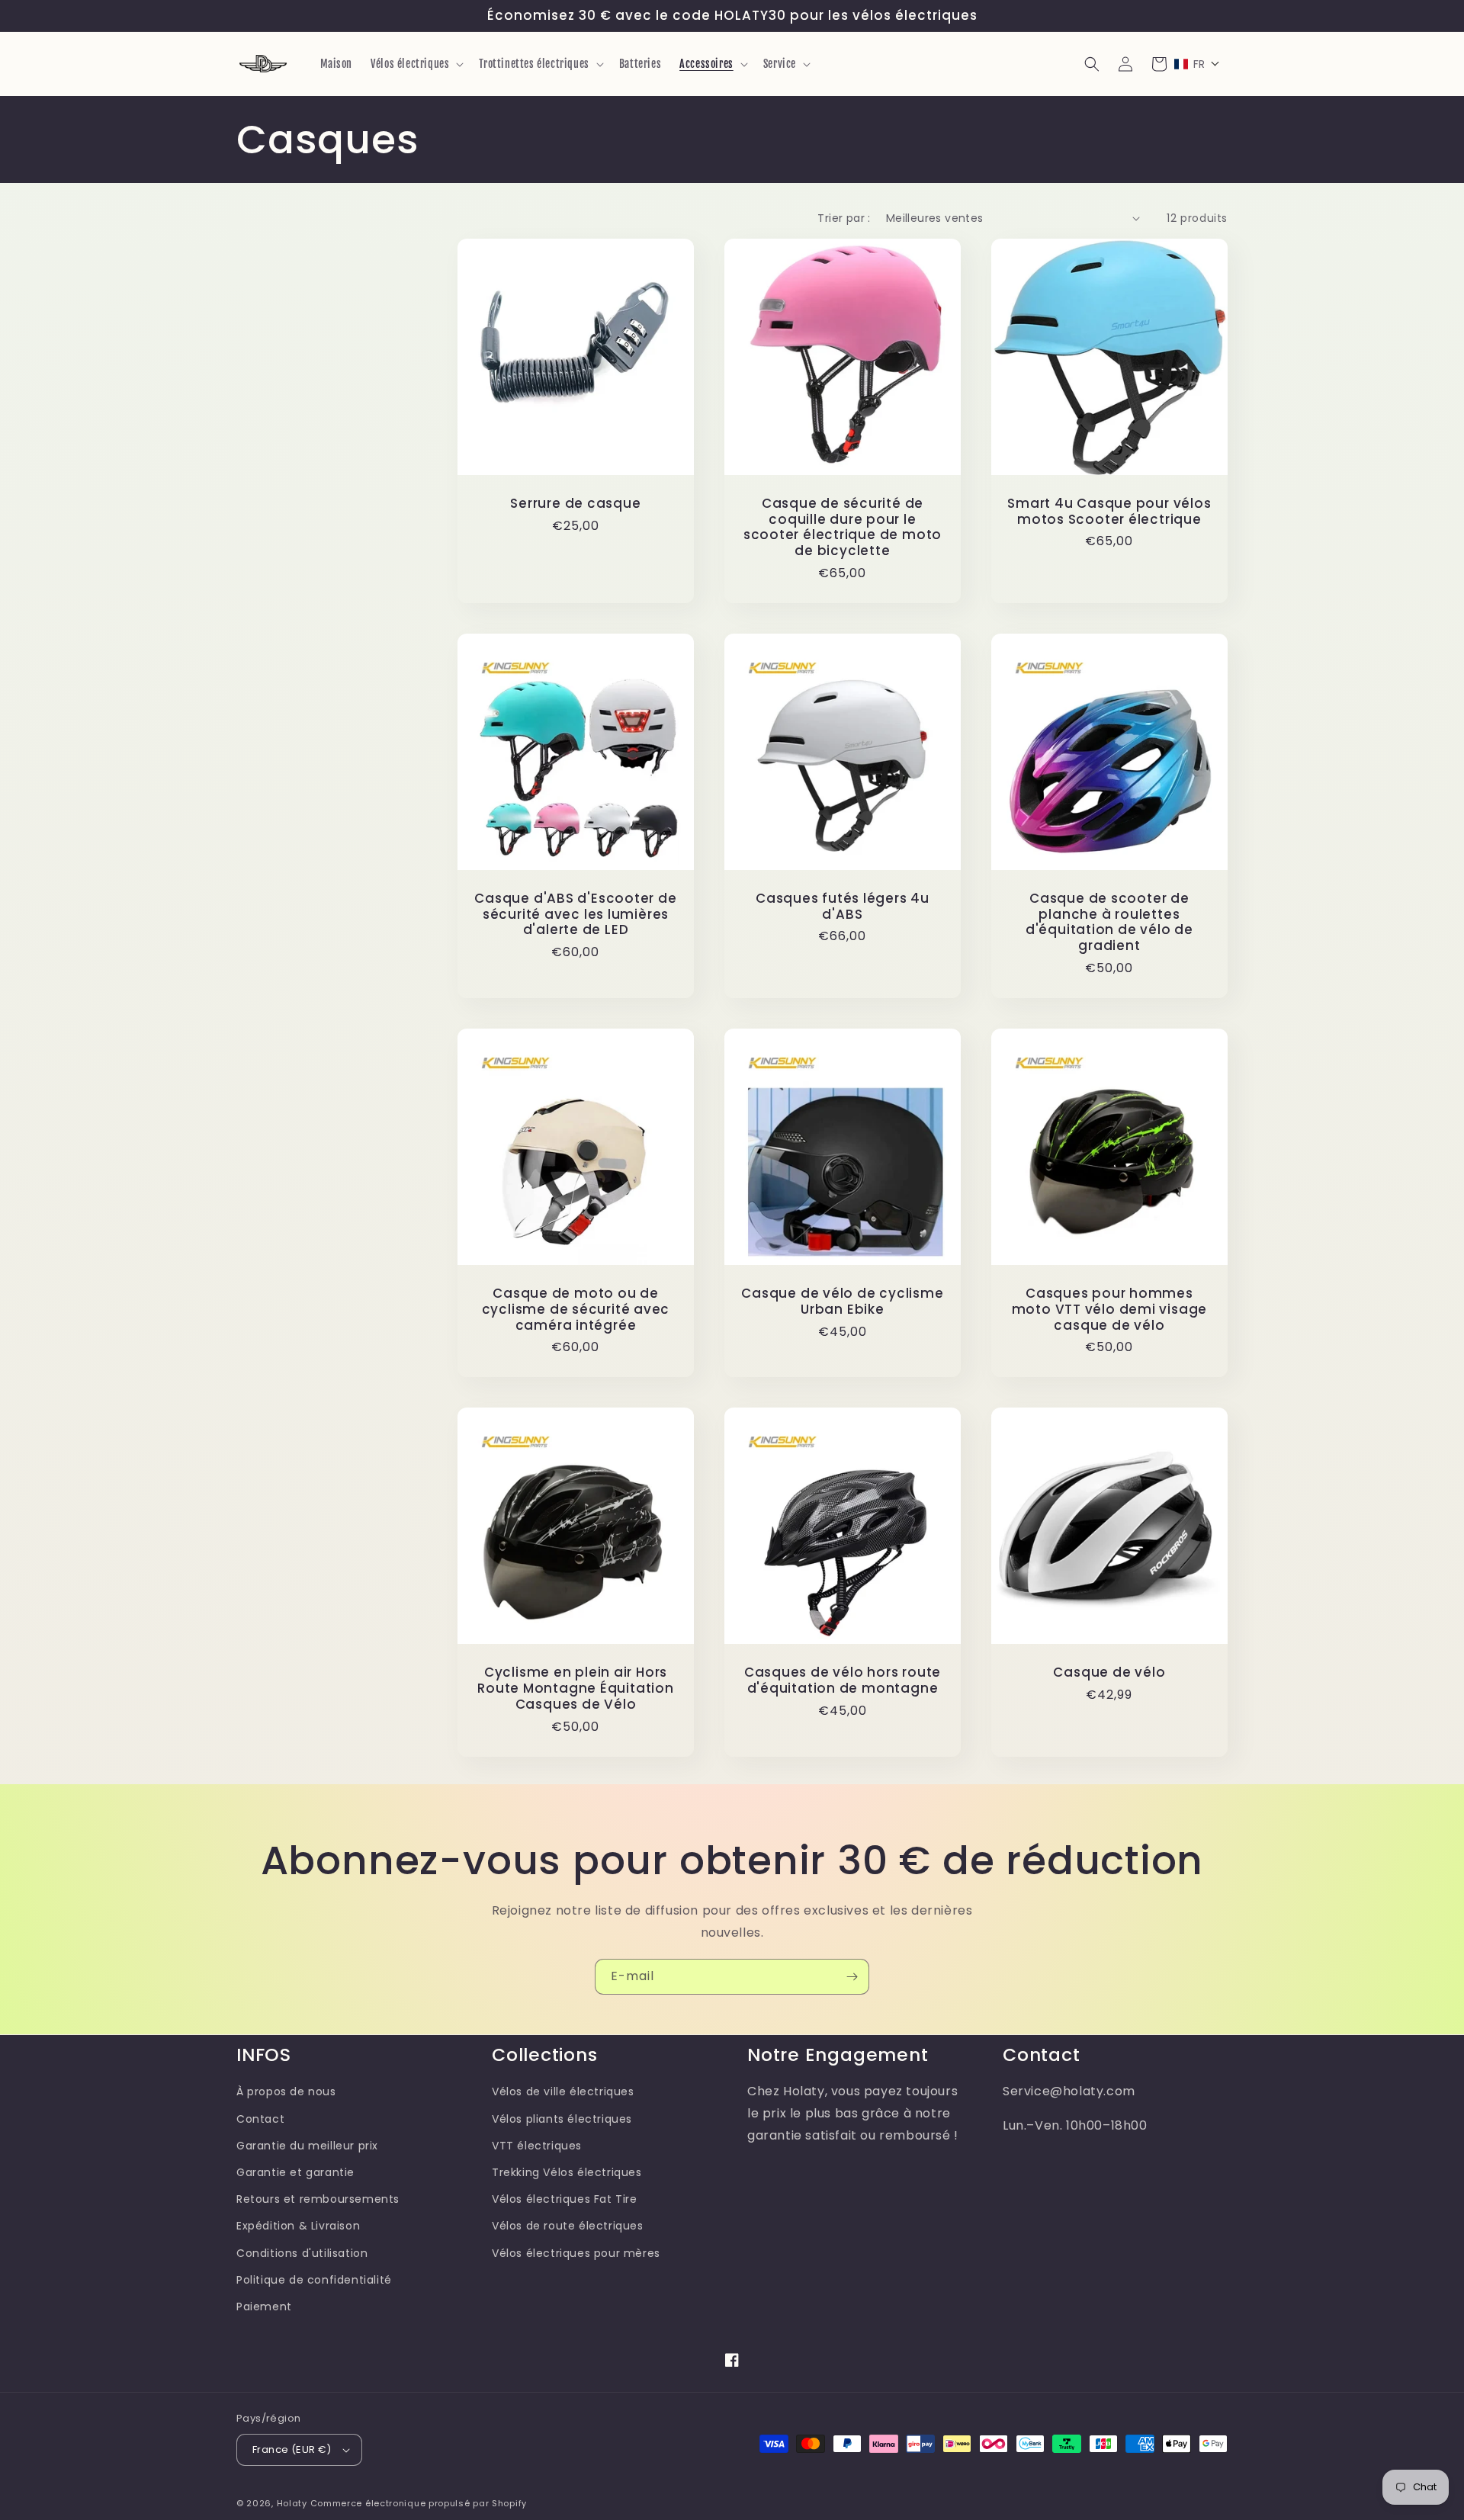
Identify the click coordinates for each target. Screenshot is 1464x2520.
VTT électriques (537, 2146)
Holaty (292, 2503)
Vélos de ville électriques (563, 2091)
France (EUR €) (292, 2449)
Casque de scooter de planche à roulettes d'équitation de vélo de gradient (1109, 922)
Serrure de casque (575, 504)
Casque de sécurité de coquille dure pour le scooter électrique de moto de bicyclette (843, 527)
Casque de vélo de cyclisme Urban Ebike (842, 1302)
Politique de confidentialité (314, 2280)
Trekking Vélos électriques (567, 2172)
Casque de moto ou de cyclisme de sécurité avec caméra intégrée (576, 1309)
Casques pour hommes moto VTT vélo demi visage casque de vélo (1110, 1309)
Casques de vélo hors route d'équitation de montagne (843, 1681)
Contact (260, 2119)
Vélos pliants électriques (562, 2119)
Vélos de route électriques (568, 2226)
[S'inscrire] (852, 1977)
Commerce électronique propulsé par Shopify (419, 2503)
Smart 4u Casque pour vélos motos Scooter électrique (1109, 512)
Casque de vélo (1109, 1673)
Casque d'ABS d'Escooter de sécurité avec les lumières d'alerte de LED (575, 914)
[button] (416, 64)
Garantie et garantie (295, 2172)
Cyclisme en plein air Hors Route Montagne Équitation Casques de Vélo (576, 1688)
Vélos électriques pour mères (576, 2253)
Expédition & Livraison (298, 2226)
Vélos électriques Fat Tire (565, 2199)
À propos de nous (286, 2091)
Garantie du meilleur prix (307, 2146)
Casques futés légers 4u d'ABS (843, 907)
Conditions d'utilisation (302, 2253)
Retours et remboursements (318, 2199)
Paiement (264, 2307)
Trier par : (844, 218)
